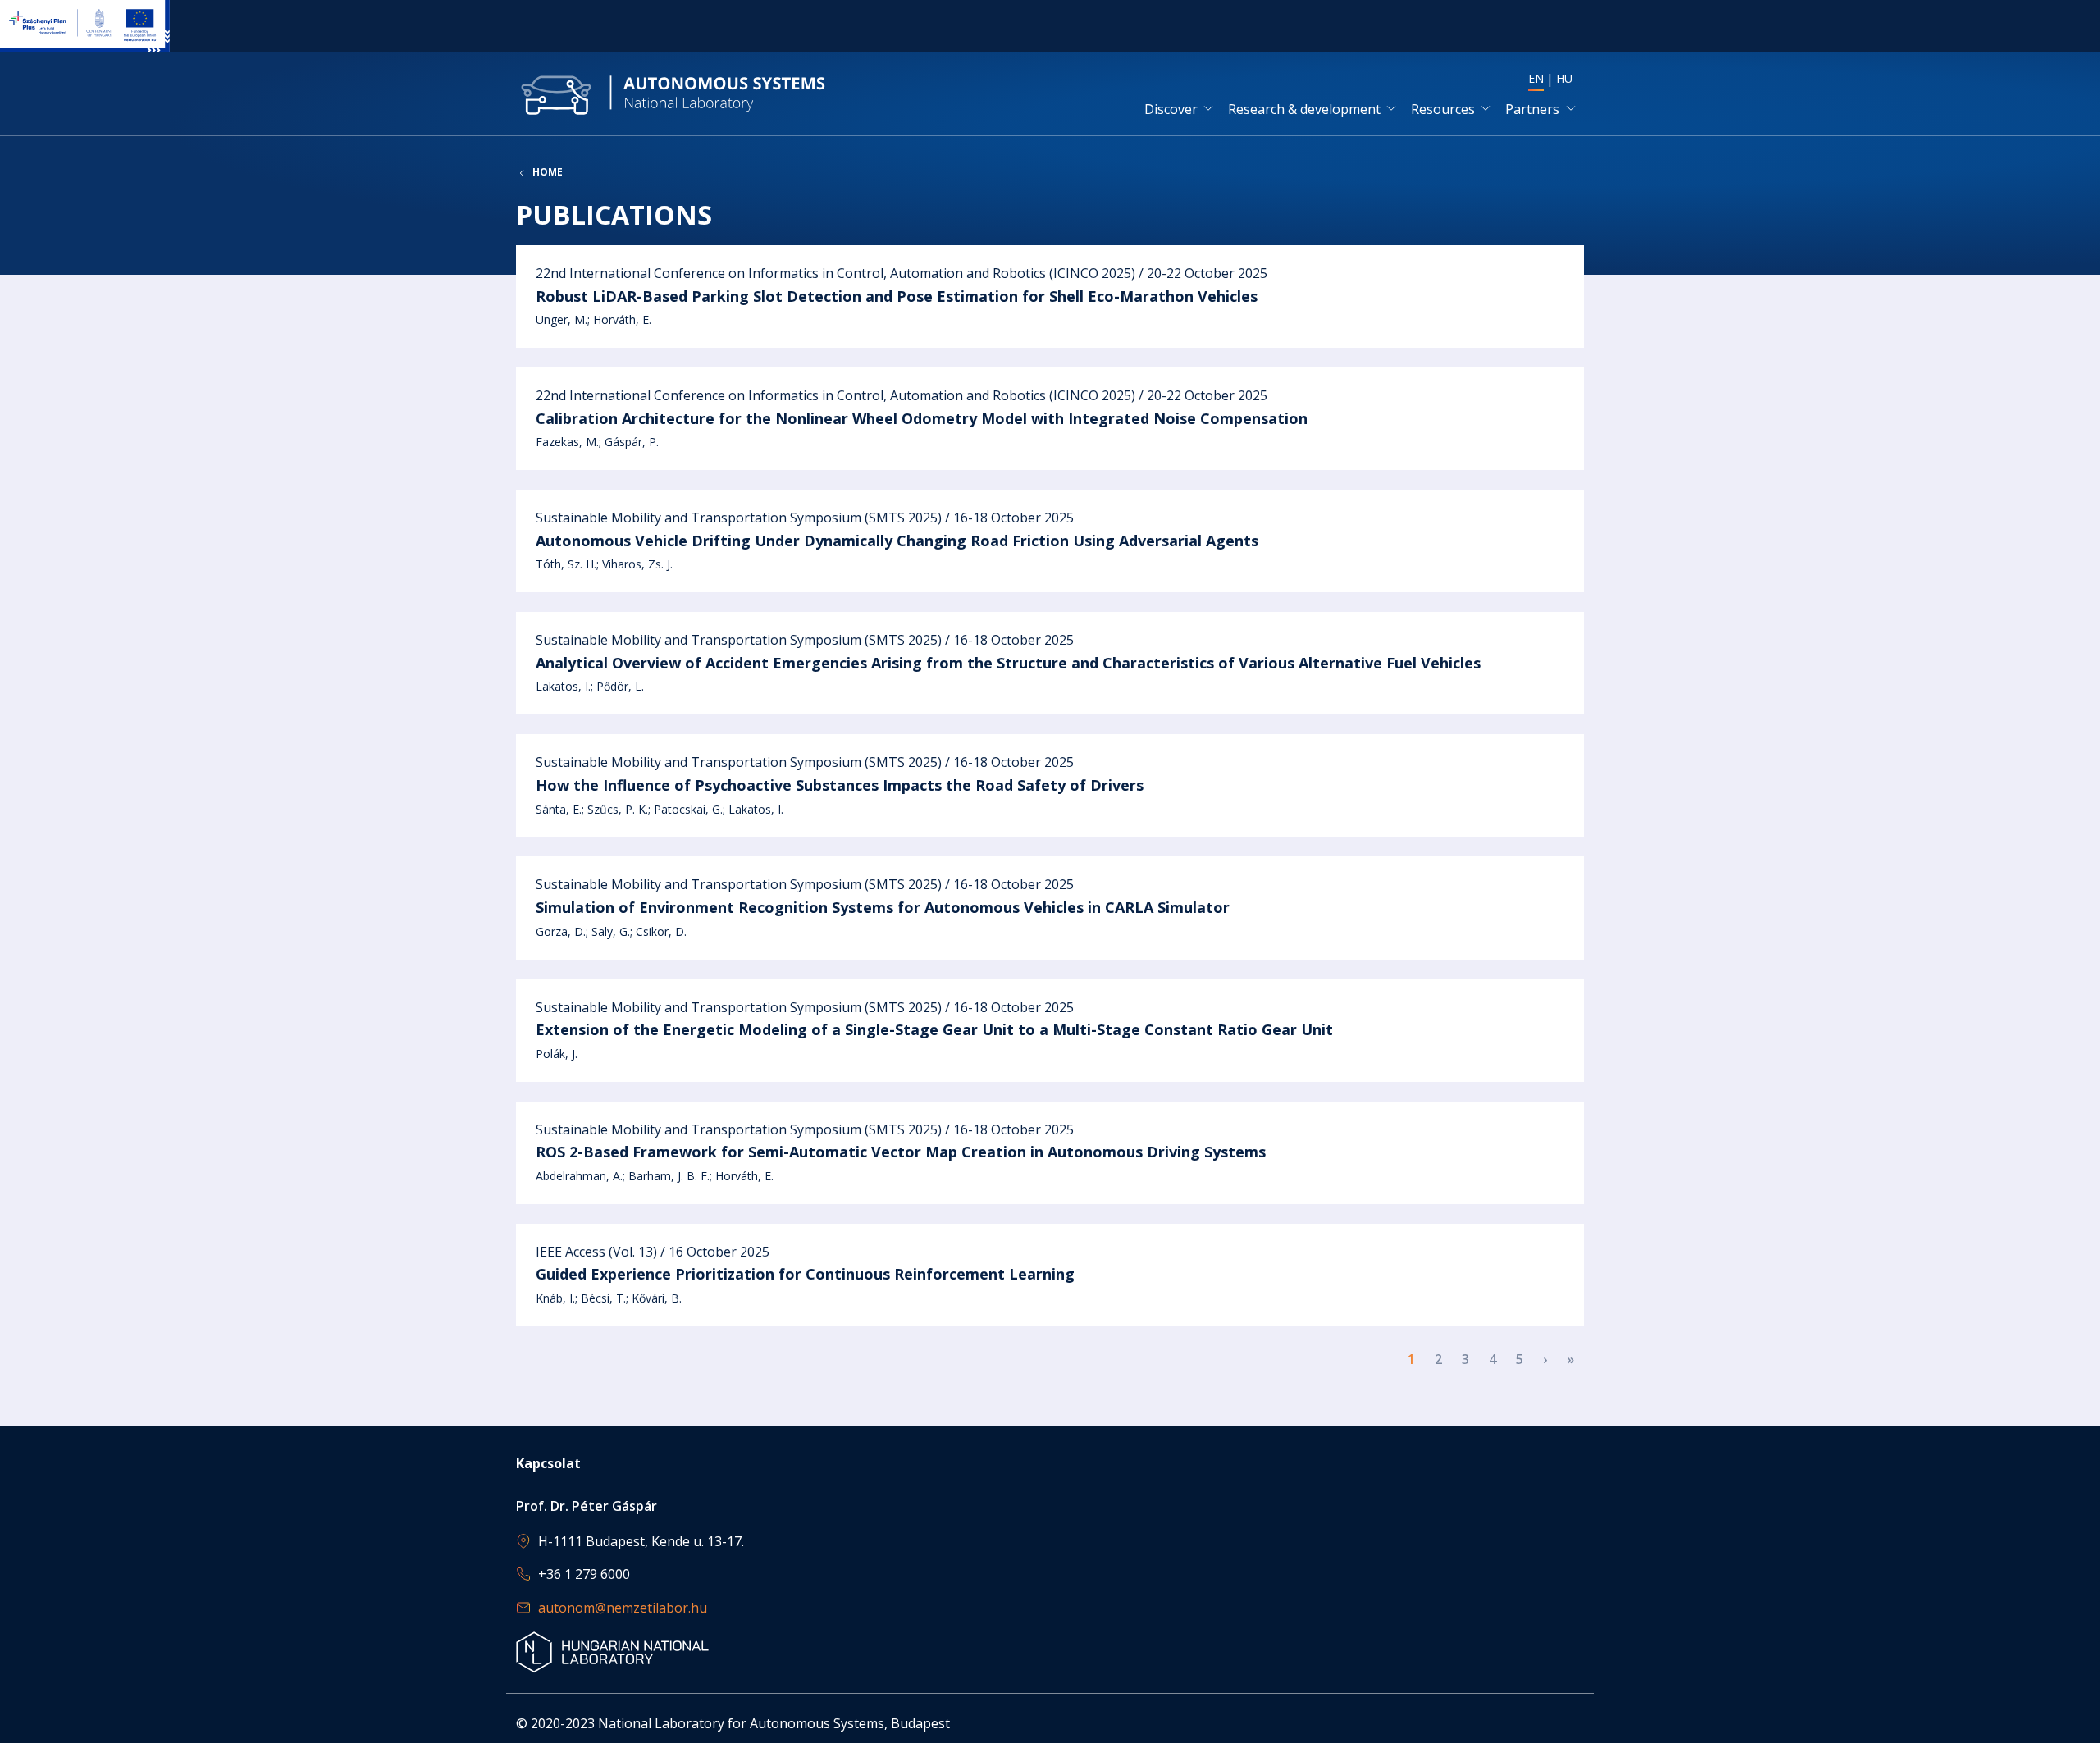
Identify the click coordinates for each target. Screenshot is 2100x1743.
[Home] (673, 94)
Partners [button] (1532, 109)
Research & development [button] (1304, 109)
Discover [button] (1171, 109)
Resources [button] (1443, 109)
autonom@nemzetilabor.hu (623, 1608)
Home (548, 172)
